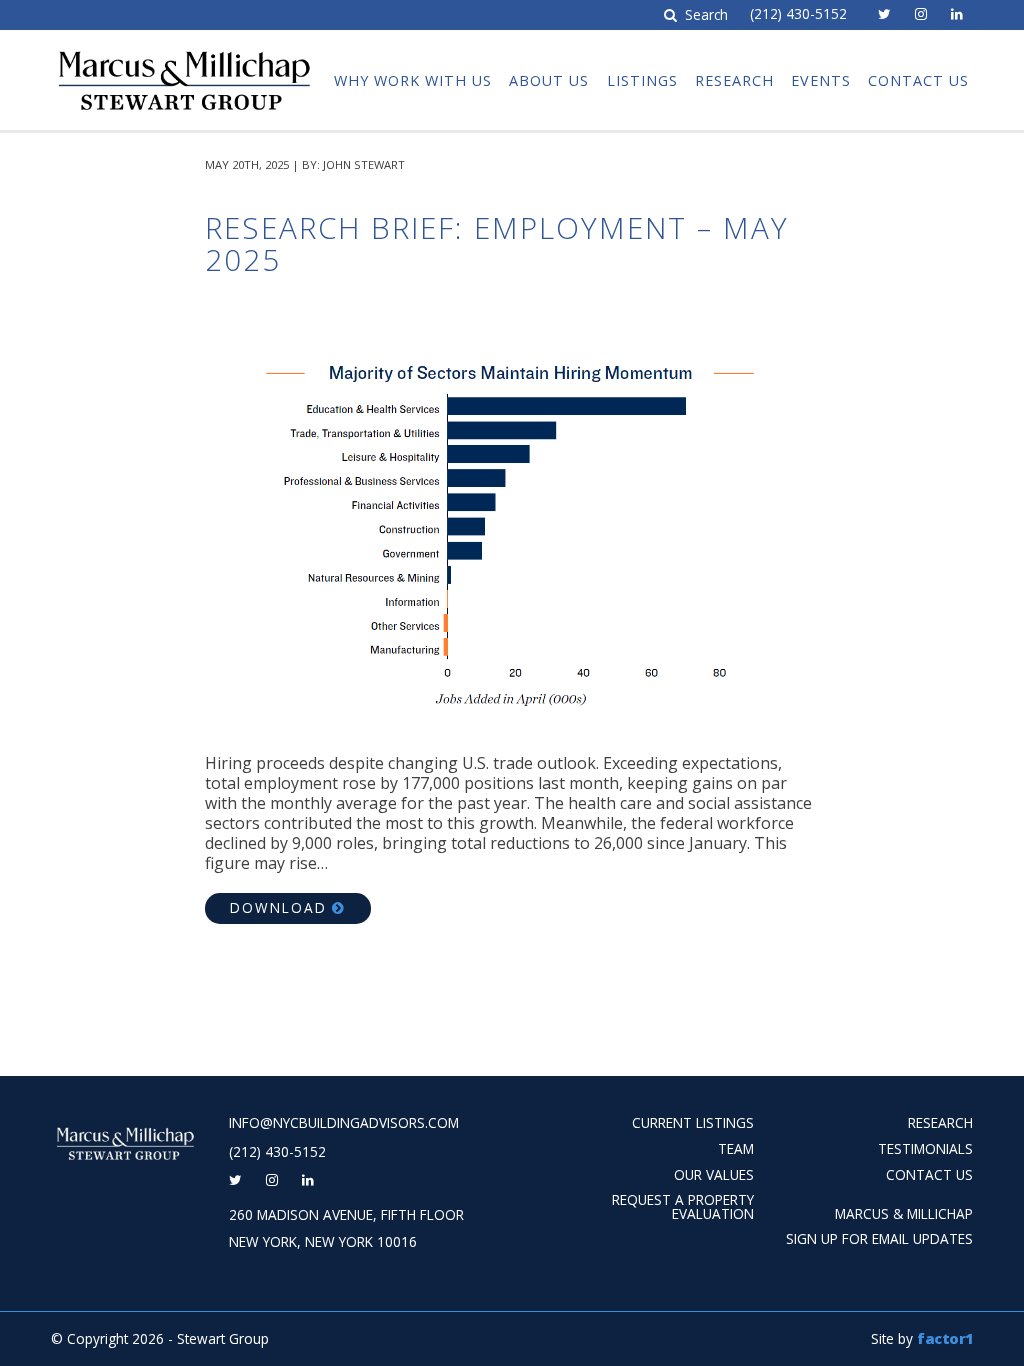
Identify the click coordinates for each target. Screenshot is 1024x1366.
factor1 (945, 1338)
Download (278, 907)
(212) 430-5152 (798, 14)
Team (736, 1148)
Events (821, 80)
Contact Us (918, 80)
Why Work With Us (413, 80)
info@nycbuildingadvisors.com (344, 1123)
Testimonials (925, 1148)
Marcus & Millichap (904, 1213)
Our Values (714, 1174)
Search (704, 15)
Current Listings (693, 1122)
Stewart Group (182, 48)
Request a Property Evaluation (683, 1206)
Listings (642, 80)
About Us (549, 80)
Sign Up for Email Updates (879, 1238)
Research (734, 80)
